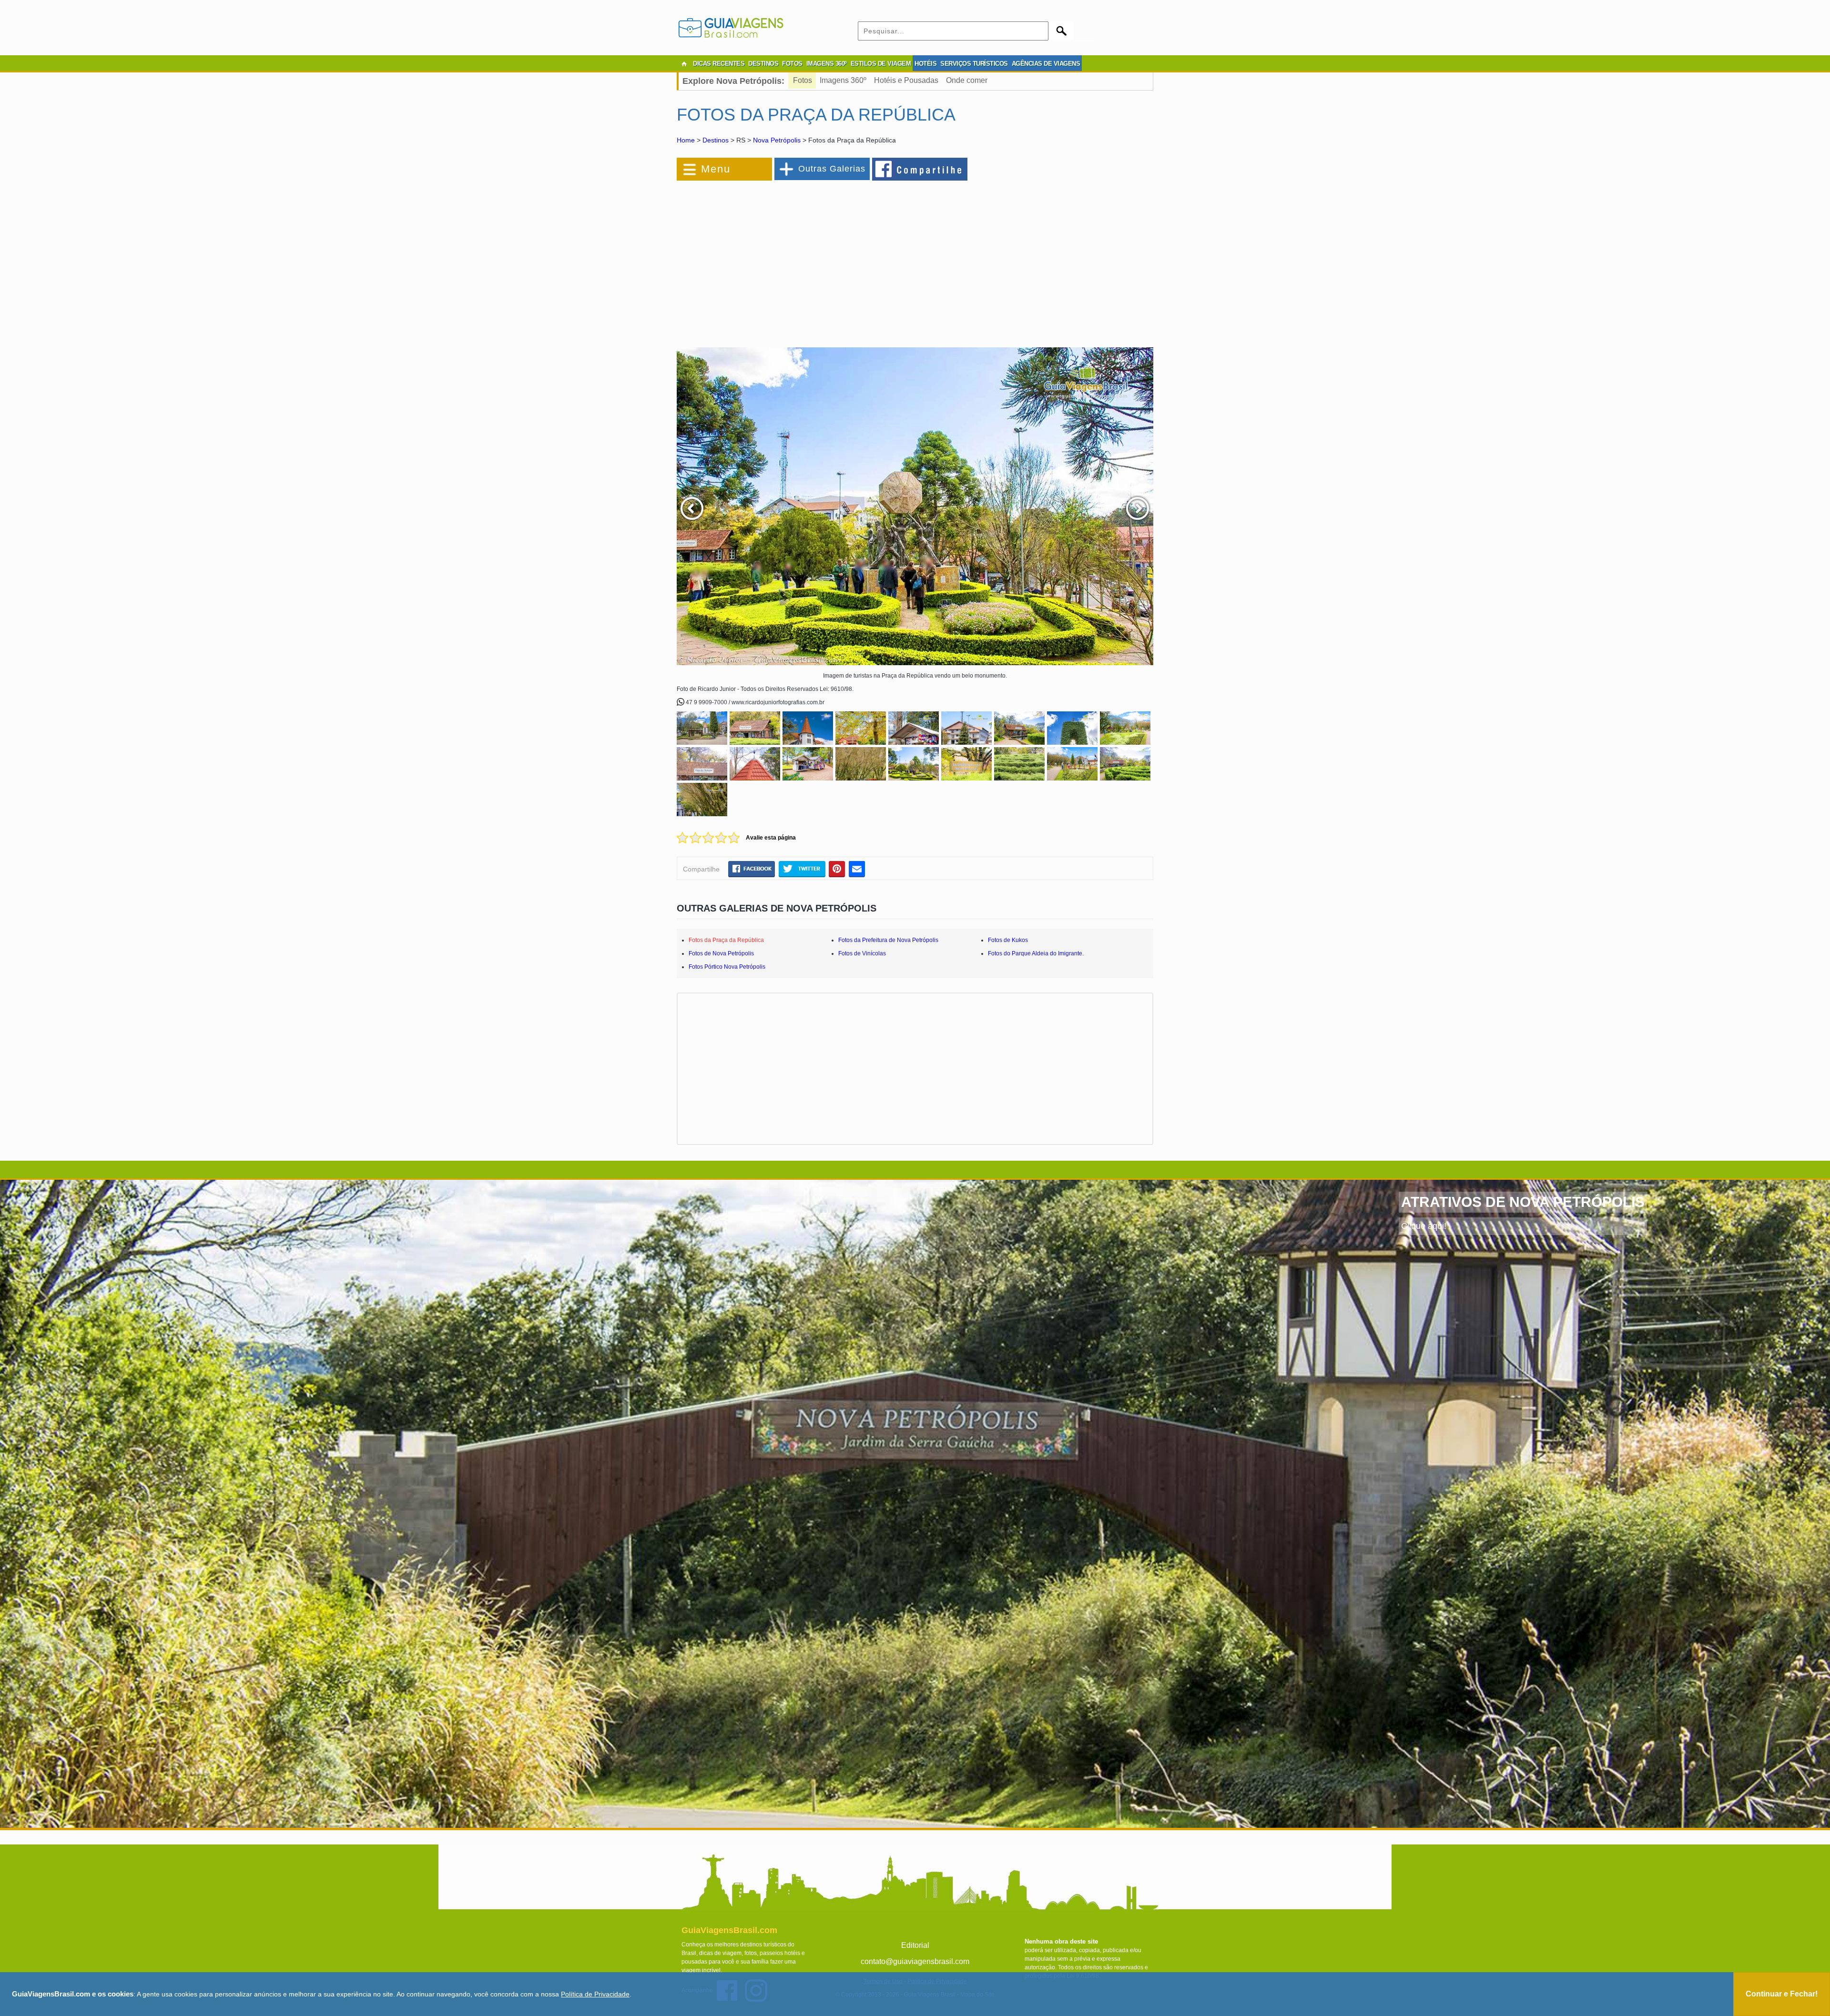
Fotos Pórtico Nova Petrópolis (727, 967)
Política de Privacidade (595, 1994)
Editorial (915, 1945)
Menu (716, 169)
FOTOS (792, 64)
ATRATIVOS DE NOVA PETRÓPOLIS (1523, 1202)
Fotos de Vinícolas (862, 953)
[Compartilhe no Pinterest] (837, 869)
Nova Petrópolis (777, 140)
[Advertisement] (781, 259)
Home (686, 140)
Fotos (803, 80)
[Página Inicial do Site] (684, 64)
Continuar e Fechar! (1782, 1994)
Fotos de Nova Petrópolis (721, 953)
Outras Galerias (832, 169)
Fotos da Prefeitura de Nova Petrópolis (888, 940)
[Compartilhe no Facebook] (920, 169)
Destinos (716, 140)
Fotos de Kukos (1008, 940)
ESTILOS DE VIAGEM (881, 64)
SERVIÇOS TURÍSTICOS (974, 64)
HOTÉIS (925, 64)
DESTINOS (763, 64)
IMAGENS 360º (827, 64)
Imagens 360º (843, 80)
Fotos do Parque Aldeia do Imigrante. (1036, 953)
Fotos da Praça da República (726, 940)
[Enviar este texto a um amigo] (857, 869)
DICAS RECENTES (719, 64)
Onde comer (967, 80)
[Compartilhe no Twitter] (802, 869)
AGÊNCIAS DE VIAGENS (1046, 64)
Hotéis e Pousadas (906, 80)
